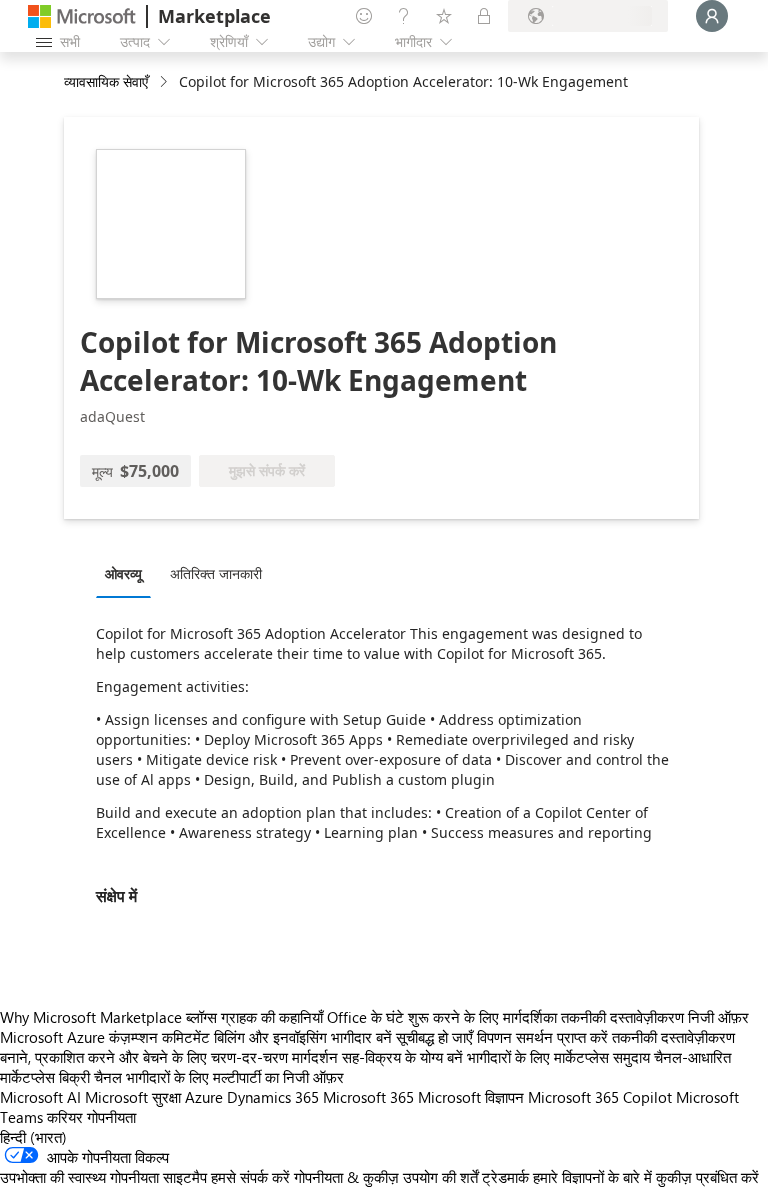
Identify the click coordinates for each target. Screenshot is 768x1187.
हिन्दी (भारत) (33, 1137)
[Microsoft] (82, 16)
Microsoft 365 (368, 1097)
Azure (204, 1097)
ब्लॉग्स (201, 1017)
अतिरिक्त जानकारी (216, 573)
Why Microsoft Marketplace (91, 1017)
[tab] (128, 573)
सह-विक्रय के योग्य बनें (402, 1057)
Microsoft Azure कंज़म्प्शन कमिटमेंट (107, 1037)
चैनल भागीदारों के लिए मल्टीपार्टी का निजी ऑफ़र (219, 1077)
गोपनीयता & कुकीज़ (346, 1177)
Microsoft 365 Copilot (600, 1097)
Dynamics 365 (273, 1097)
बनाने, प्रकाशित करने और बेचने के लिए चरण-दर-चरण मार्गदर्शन (169, 1057)
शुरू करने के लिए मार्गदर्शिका (482, 1017)
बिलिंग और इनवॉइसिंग (270, 1037)
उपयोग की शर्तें (440, 1177)
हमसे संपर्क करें (250, 1177)
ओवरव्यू (123, 573)
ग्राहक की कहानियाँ (272, 1017)
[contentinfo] (165, 82)
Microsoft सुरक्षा (133, 1097)
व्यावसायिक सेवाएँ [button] (106, 81)
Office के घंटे (365, 1017)
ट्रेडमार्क (505, 1177)
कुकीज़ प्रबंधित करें (707, 1177)
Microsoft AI (40, 1097)
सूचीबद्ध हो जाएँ (434, 1037)
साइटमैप (185, 1177)
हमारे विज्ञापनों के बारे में (592, 1177)
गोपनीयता (111, 1117)
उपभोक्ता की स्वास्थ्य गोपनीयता (79, 1177)
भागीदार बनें (361, 1037)
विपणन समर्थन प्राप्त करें (542, 1037)
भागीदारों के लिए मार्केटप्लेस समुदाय (558, 1057)
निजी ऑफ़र (718, 1017)
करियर (65, 1117)
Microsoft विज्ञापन (471, 1097)
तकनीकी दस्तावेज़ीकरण (622, 1017)
